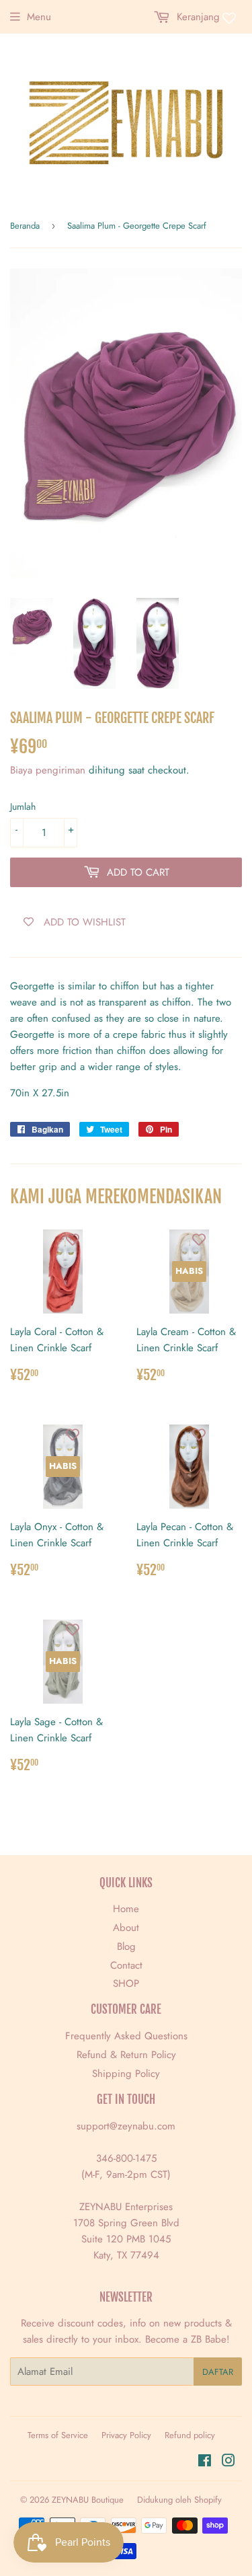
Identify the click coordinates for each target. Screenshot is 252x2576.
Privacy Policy (126, 2435)
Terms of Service (58, 2435)
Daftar (218, 2372)
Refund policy (190, 2435)
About (126, 1928)
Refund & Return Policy (126, 2055)
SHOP (126, 1983)
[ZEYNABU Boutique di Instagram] (228, 2462)
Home (126, 1909)
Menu (39, 17)
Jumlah (23, 806)
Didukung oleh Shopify (179, 2500)
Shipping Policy (126, 2074)
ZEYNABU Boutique (88, 2500)
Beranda (25, 226)
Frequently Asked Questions (126, 2036)
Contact (126, 1965)
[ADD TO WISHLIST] (73, 1240)
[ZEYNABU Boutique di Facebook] (205, 2462)
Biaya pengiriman (49, 770)
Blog (126, 1946)
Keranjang (197, 17)
